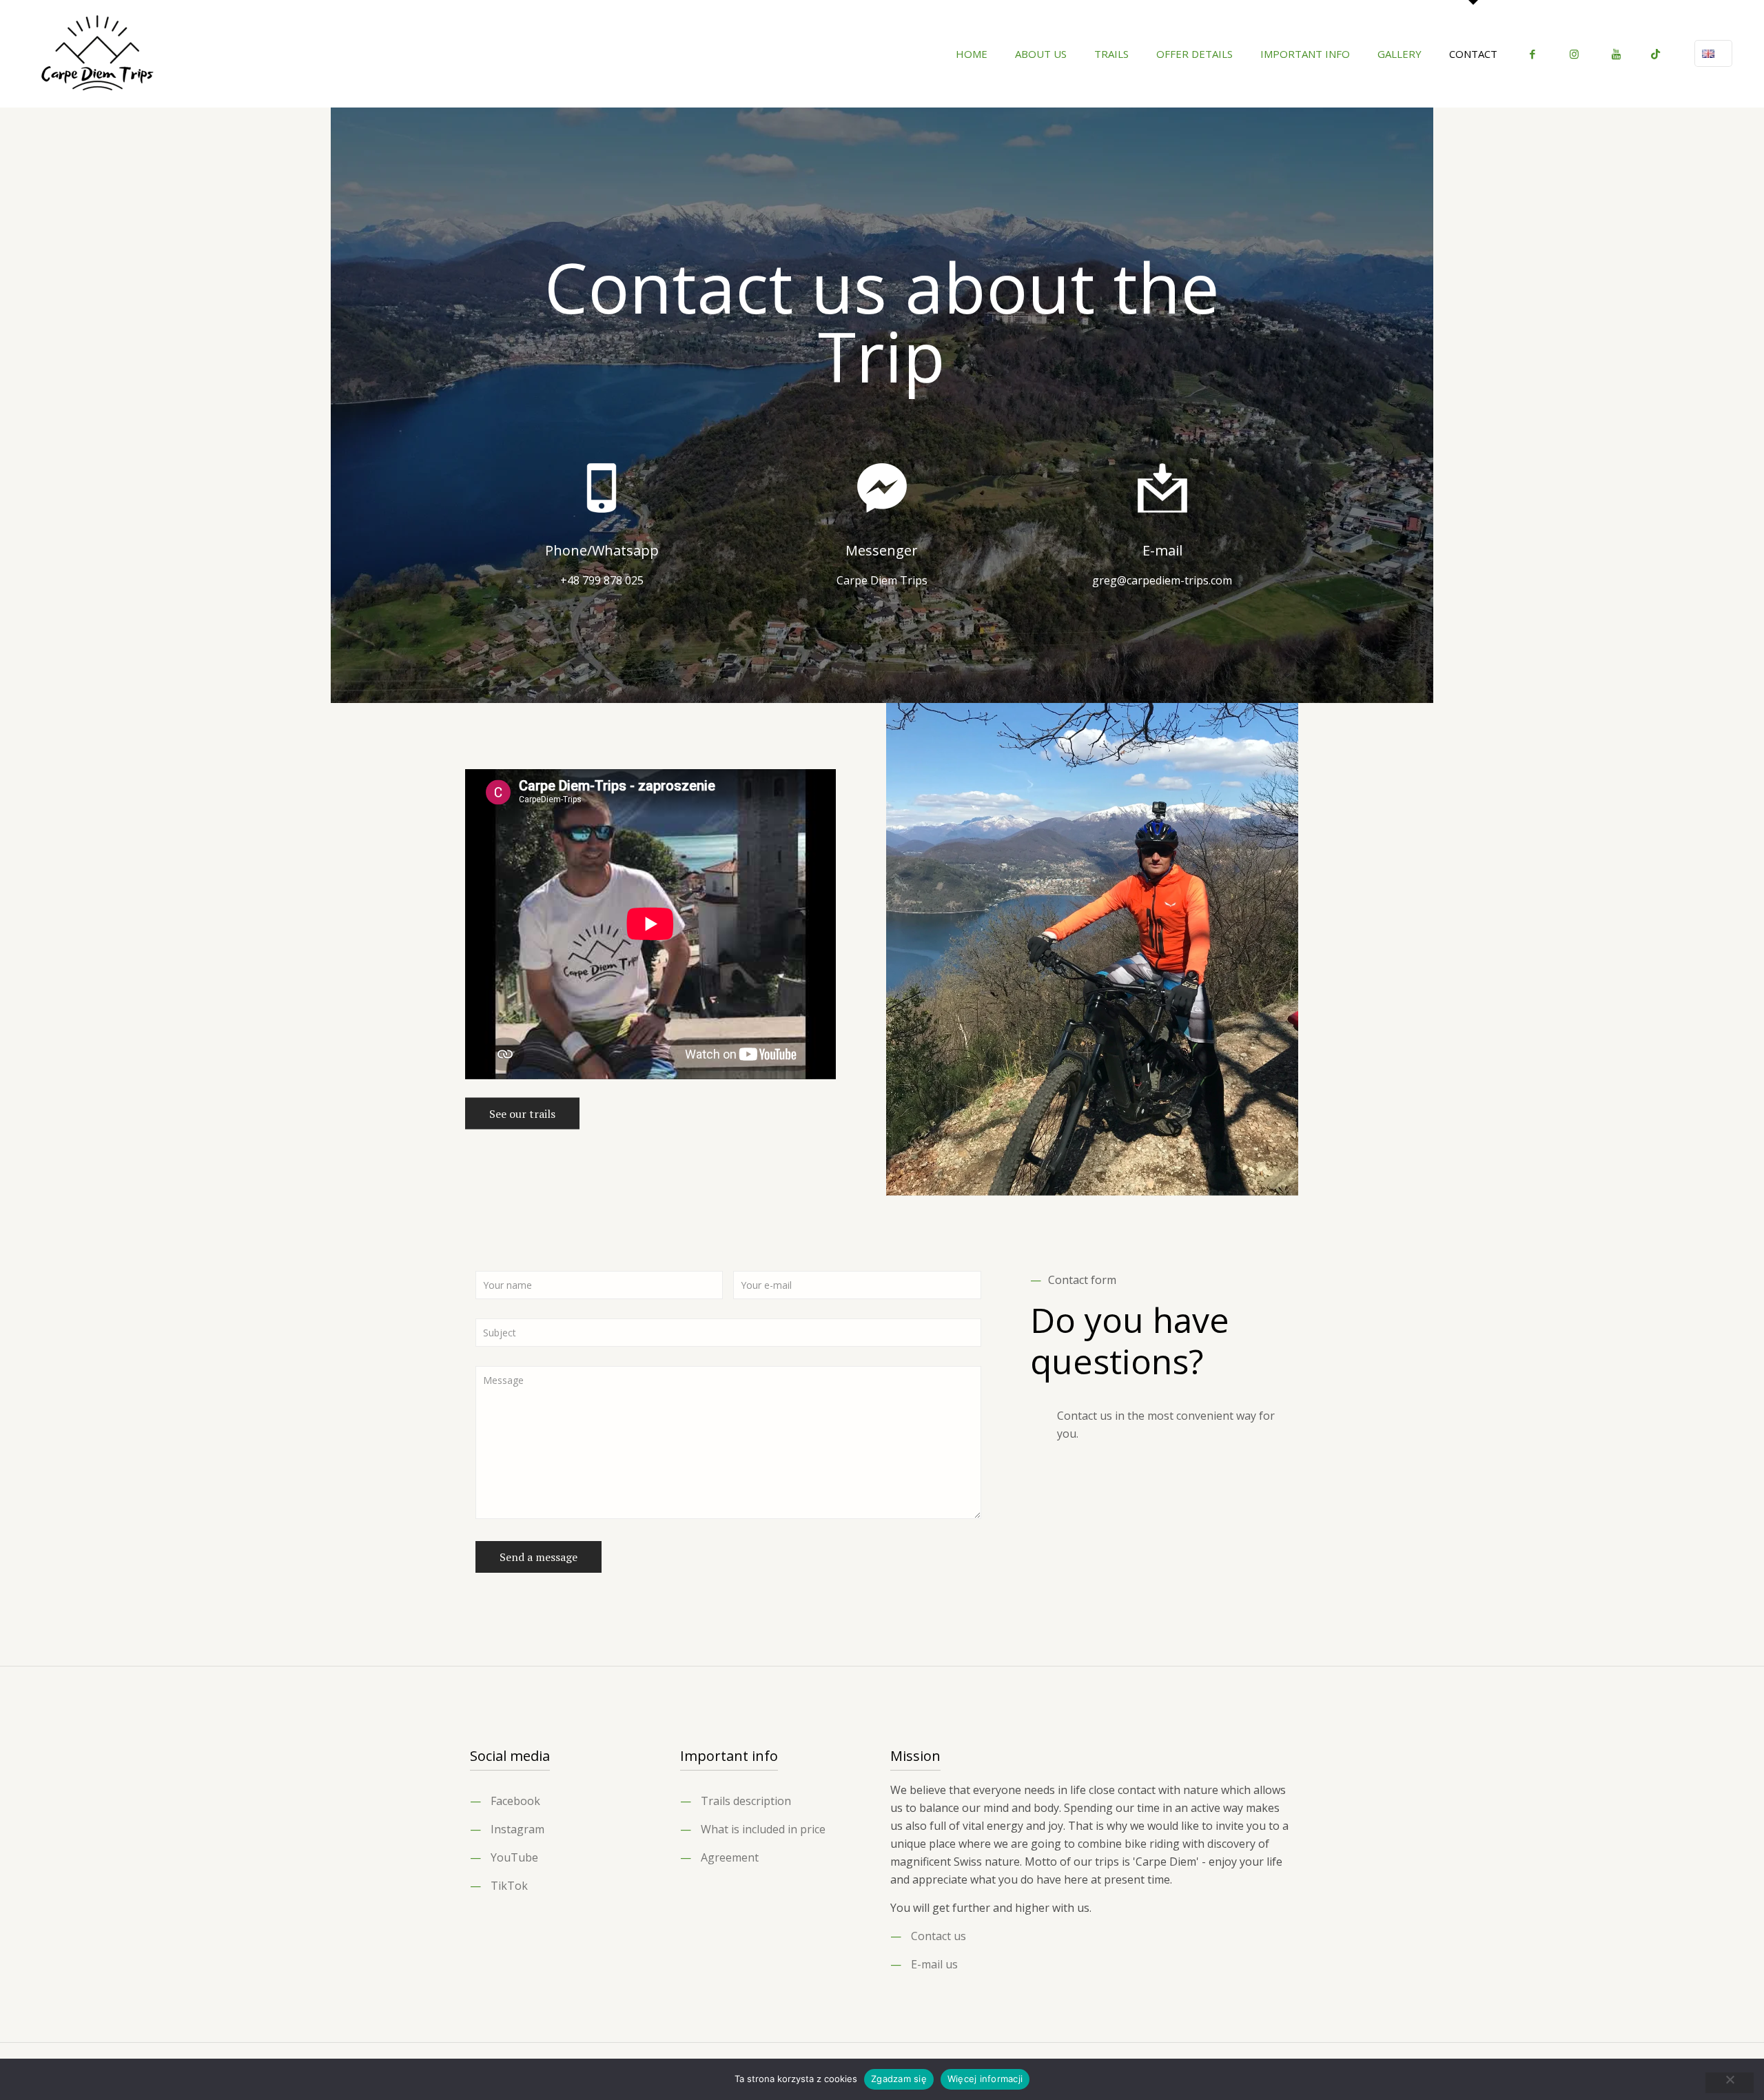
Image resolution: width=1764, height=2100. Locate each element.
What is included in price (763, 1829)
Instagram (517, 1829)
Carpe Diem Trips (882, 580)
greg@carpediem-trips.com (1162, 580)
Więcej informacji (985, 2079)
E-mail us (934, 1964)
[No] (1730, 2083)
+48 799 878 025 (602, 580)
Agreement (730, 1857)
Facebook (515, 1801)
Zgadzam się (899, 2079)
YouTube (514, 1857)
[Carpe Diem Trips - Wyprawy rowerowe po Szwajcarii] (98, 53)
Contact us (939, 1936)
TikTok (509, 1886)
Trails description (746, 1801)
